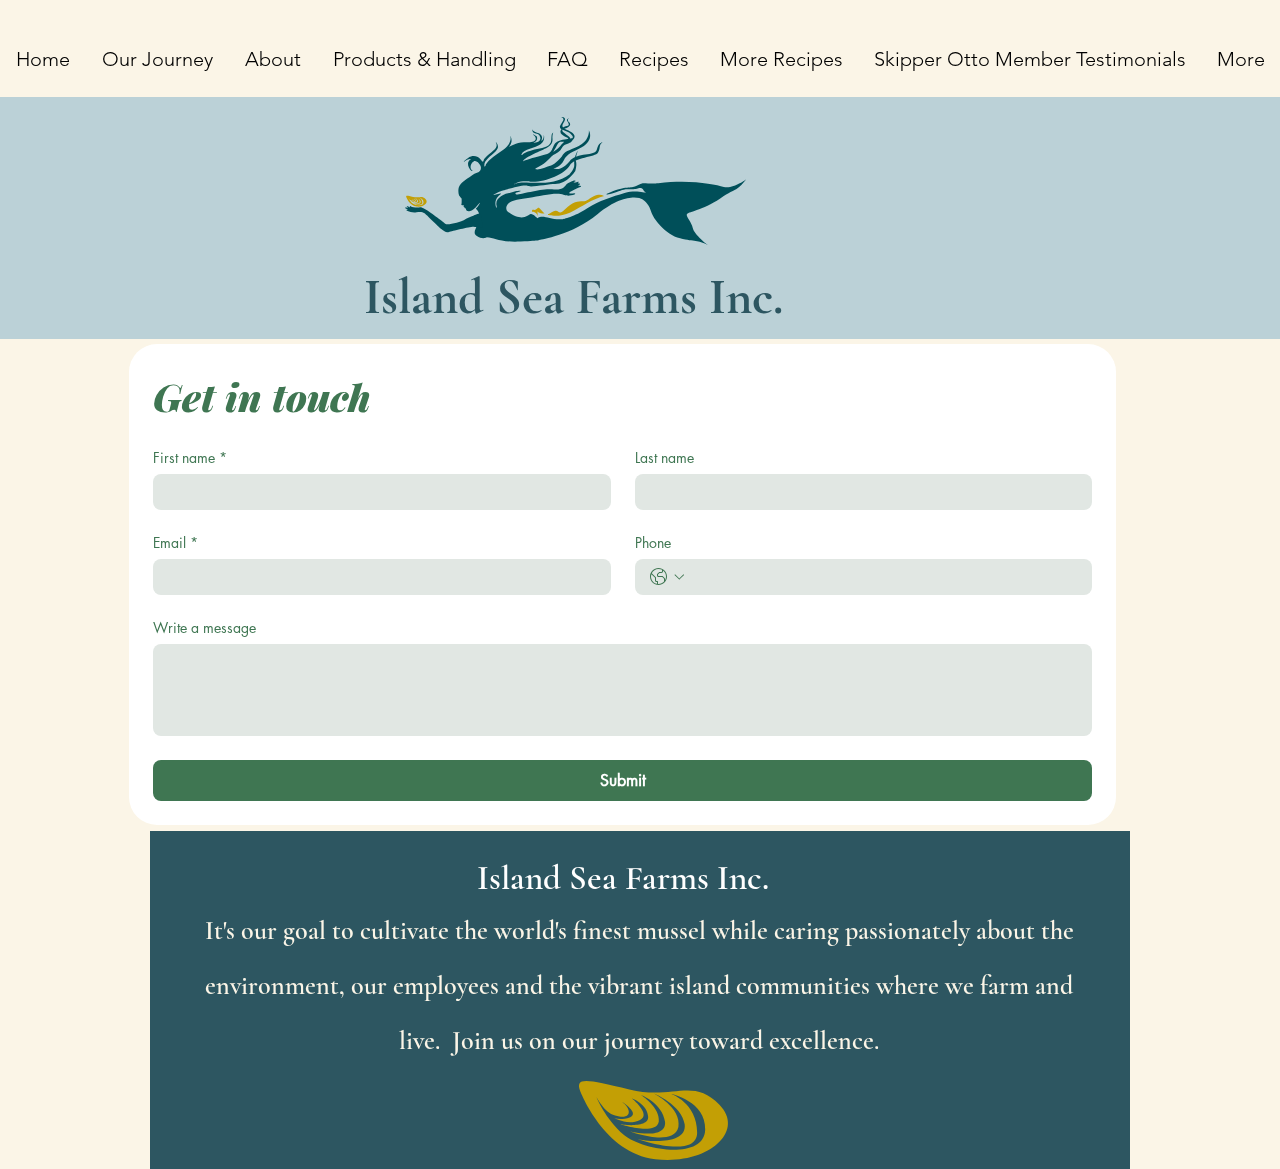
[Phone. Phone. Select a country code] (667, 577)
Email (175, 542)
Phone (653, 542)
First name (190, 457)
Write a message (204, 627)
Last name (664, 457)
